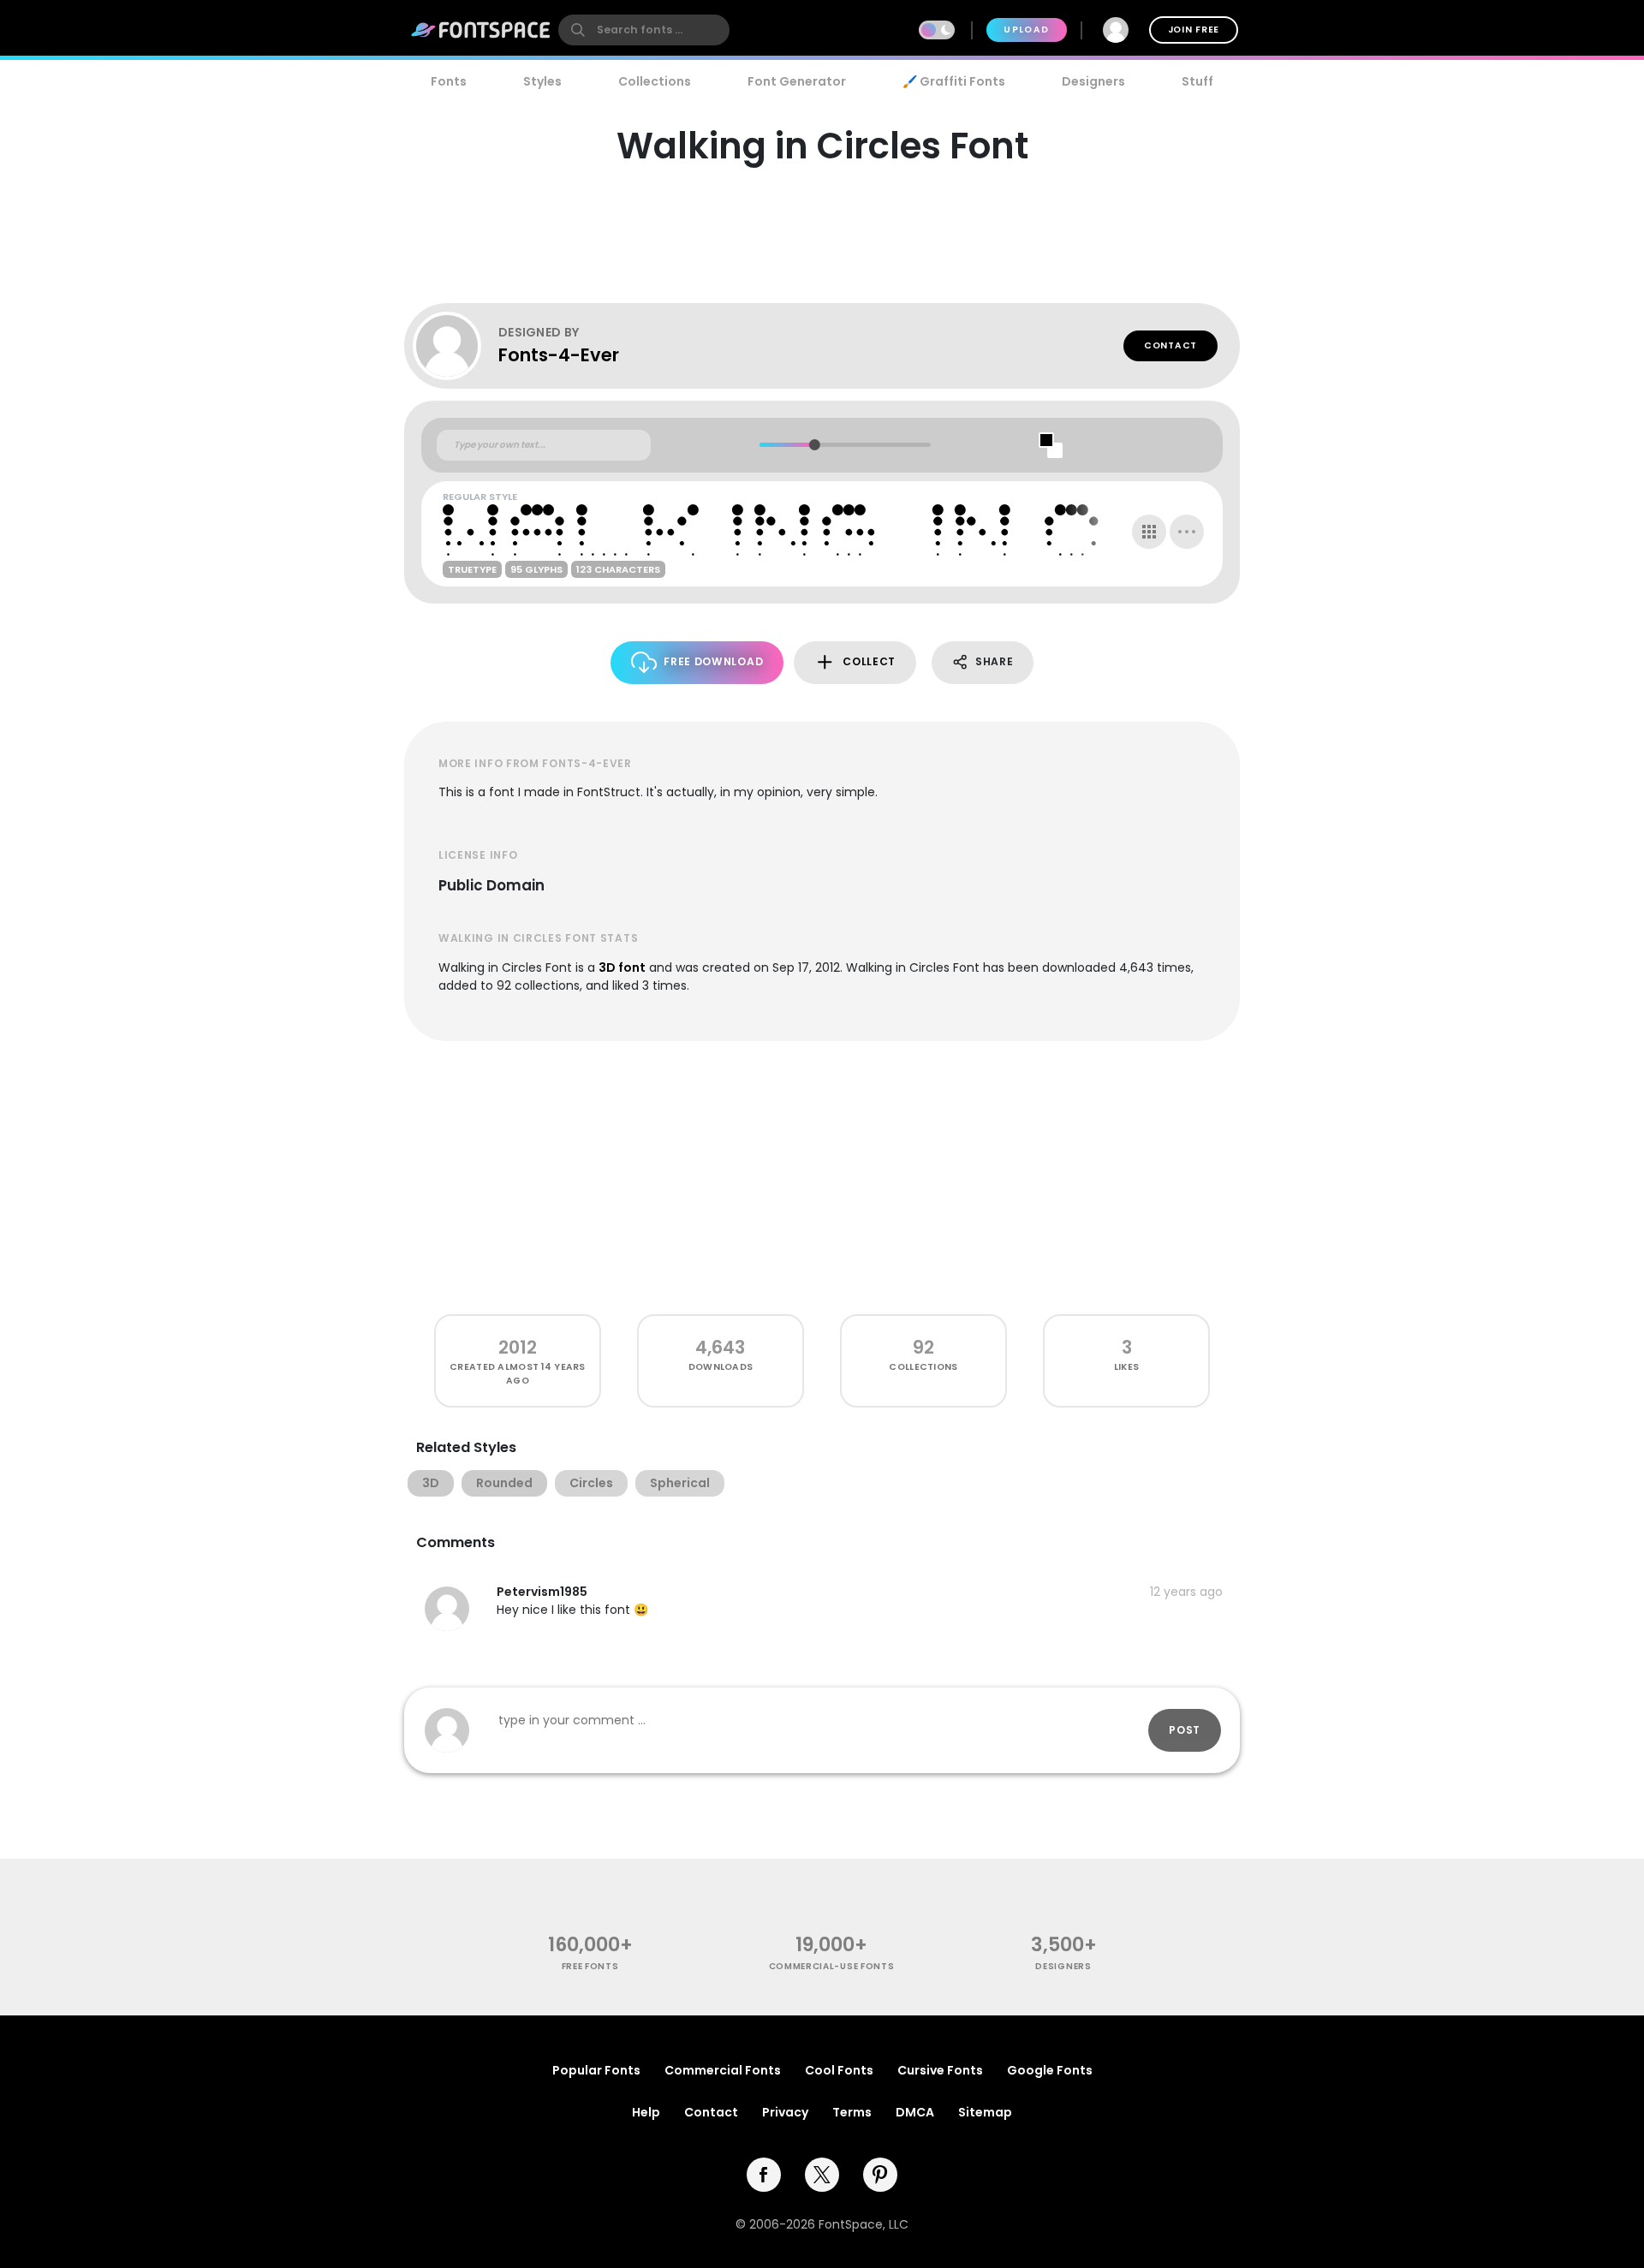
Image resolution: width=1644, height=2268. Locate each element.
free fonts (590, 1966)
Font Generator (797, 81)
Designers (1093, 81)
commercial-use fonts (832, 1966)
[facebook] (764, 2175)
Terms (852, 2112)
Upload (1026, 30)
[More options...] (1187, 532)
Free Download (713, 661)
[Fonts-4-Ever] (456, 346)
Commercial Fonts (723, 2070)
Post (1185, 1730)
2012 (518, 1347)
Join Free (1194, 30)
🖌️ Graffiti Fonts (954, 81)
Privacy (785, 2112)
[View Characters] (1149, 532)
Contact (1170, 345)
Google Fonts (1050, 2070)
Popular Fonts (596, 2070)
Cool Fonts (839, 2070)
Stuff (1197, 81)
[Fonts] (481, 30)
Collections (655, 81)
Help (646, 2112)
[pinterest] (880, 2175)
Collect (869, 661)
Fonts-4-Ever (559, 355)
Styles (542, 81)
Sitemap (985, 2112)
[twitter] (822, 2175)
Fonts (449, 81)
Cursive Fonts (940, 2070)
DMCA (915, 2112)
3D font (622, 967)
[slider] (814, 445)
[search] (644, 30)
